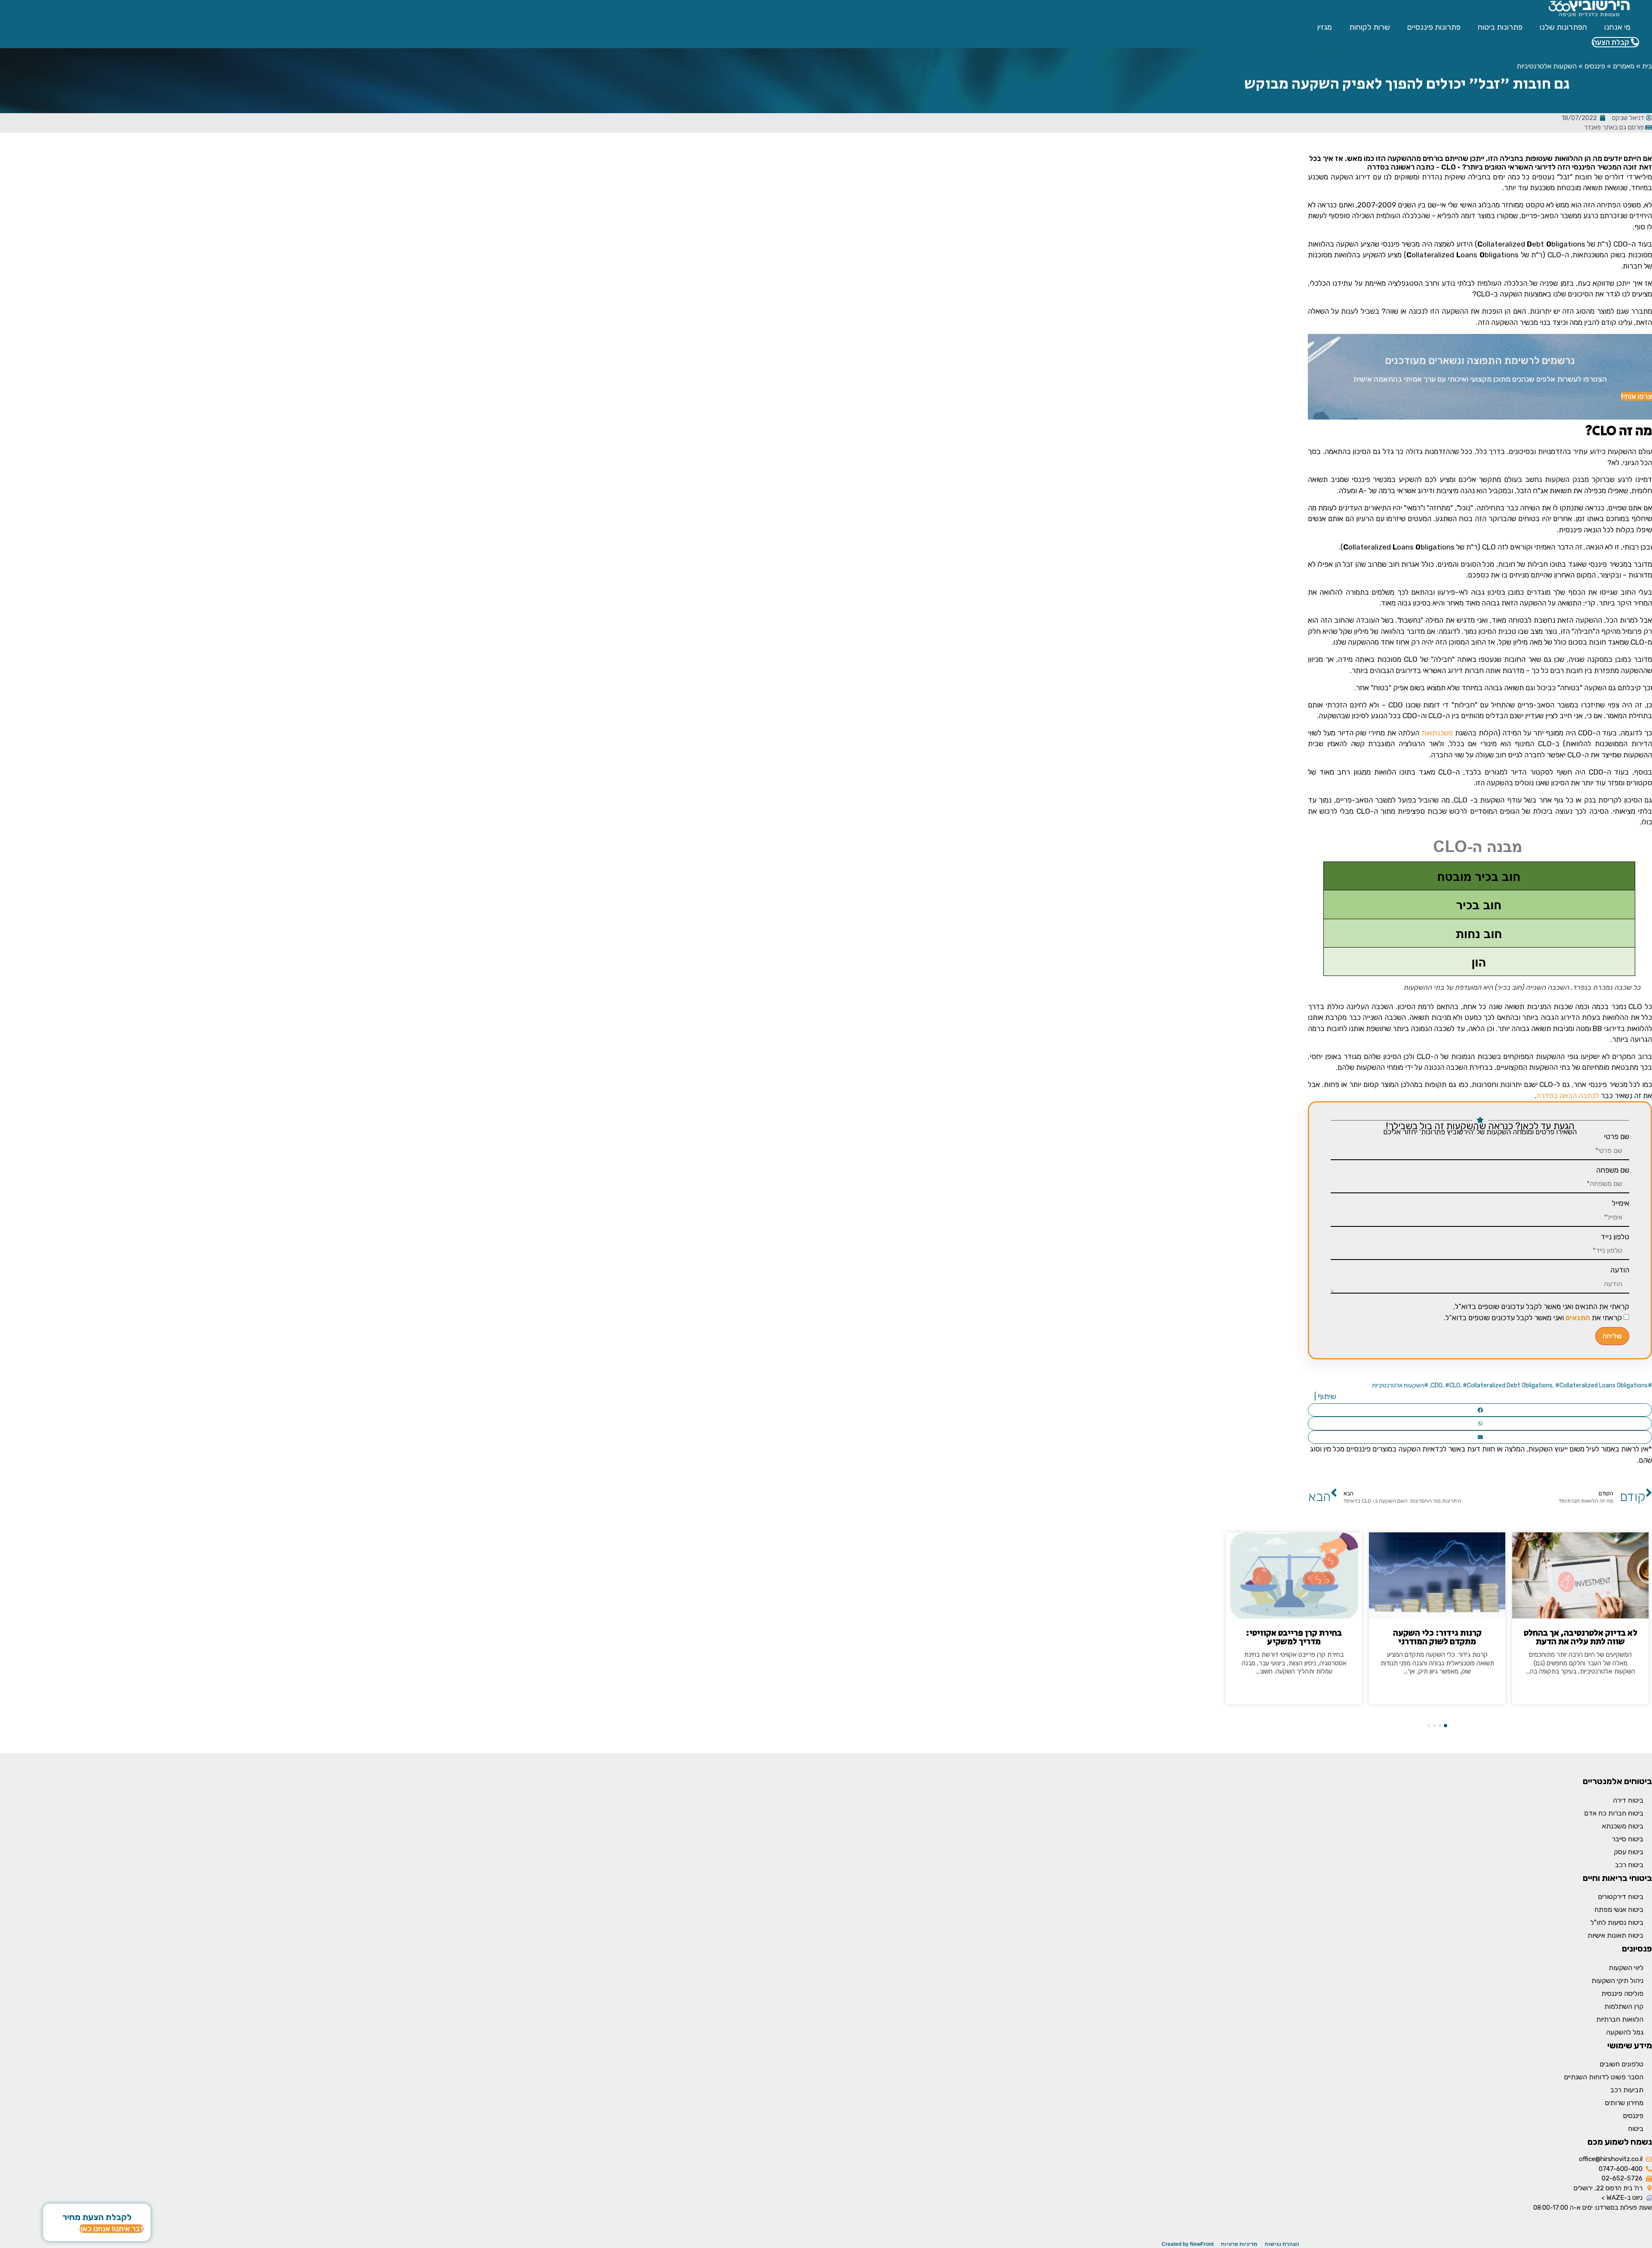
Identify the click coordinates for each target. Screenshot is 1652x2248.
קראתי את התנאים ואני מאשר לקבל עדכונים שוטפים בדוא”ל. (1541, 1307)
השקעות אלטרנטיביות (1547, 66)
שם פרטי (1617, 1137)
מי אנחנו (1617, 27)
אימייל (1621, 1203)
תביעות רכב (1627, 2090)
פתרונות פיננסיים (1434, 27)
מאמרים (1624, 66)
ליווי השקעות (1626, 1968)
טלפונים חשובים (1621, 2064)
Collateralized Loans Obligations (1604, 1385)
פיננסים (1595, 66)
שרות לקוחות (1370, 27)
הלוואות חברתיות (1620, 2019)
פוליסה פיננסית (1622, 1993)
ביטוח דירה (1628, 1800)
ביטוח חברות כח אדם (1614, 1813)
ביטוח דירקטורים (1621, 1897)
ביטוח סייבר (1628, 1839)
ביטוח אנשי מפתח (1619, 1910)
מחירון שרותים (1624, 2103)
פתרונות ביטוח (1500, 27)
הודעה (1620, 1270)
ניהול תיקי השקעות (1617, 1981)
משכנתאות (1437, 733)
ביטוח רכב (1629, 1865)
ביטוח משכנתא (1623, 1826)
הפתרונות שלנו (1563, 27)
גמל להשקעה (1625, 2032)
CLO (1455, 1385)
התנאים (1578, 1318)
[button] (1480, 1410)
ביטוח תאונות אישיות (1615, 1935)
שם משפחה (1613, 1170)
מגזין (1325, 27)
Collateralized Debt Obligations (1510, 1385)
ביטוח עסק (1629, 1852)
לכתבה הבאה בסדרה (1568, 1096)
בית (1647, 66)
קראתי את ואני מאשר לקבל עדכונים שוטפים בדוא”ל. (1533, 1318)
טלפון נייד (1615, 1237)
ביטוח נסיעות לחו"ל (1617, 1922)
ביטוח (1636, 2129)
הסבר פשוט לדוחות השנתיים (1604, 2077)
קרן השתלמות (1624, 2006)
